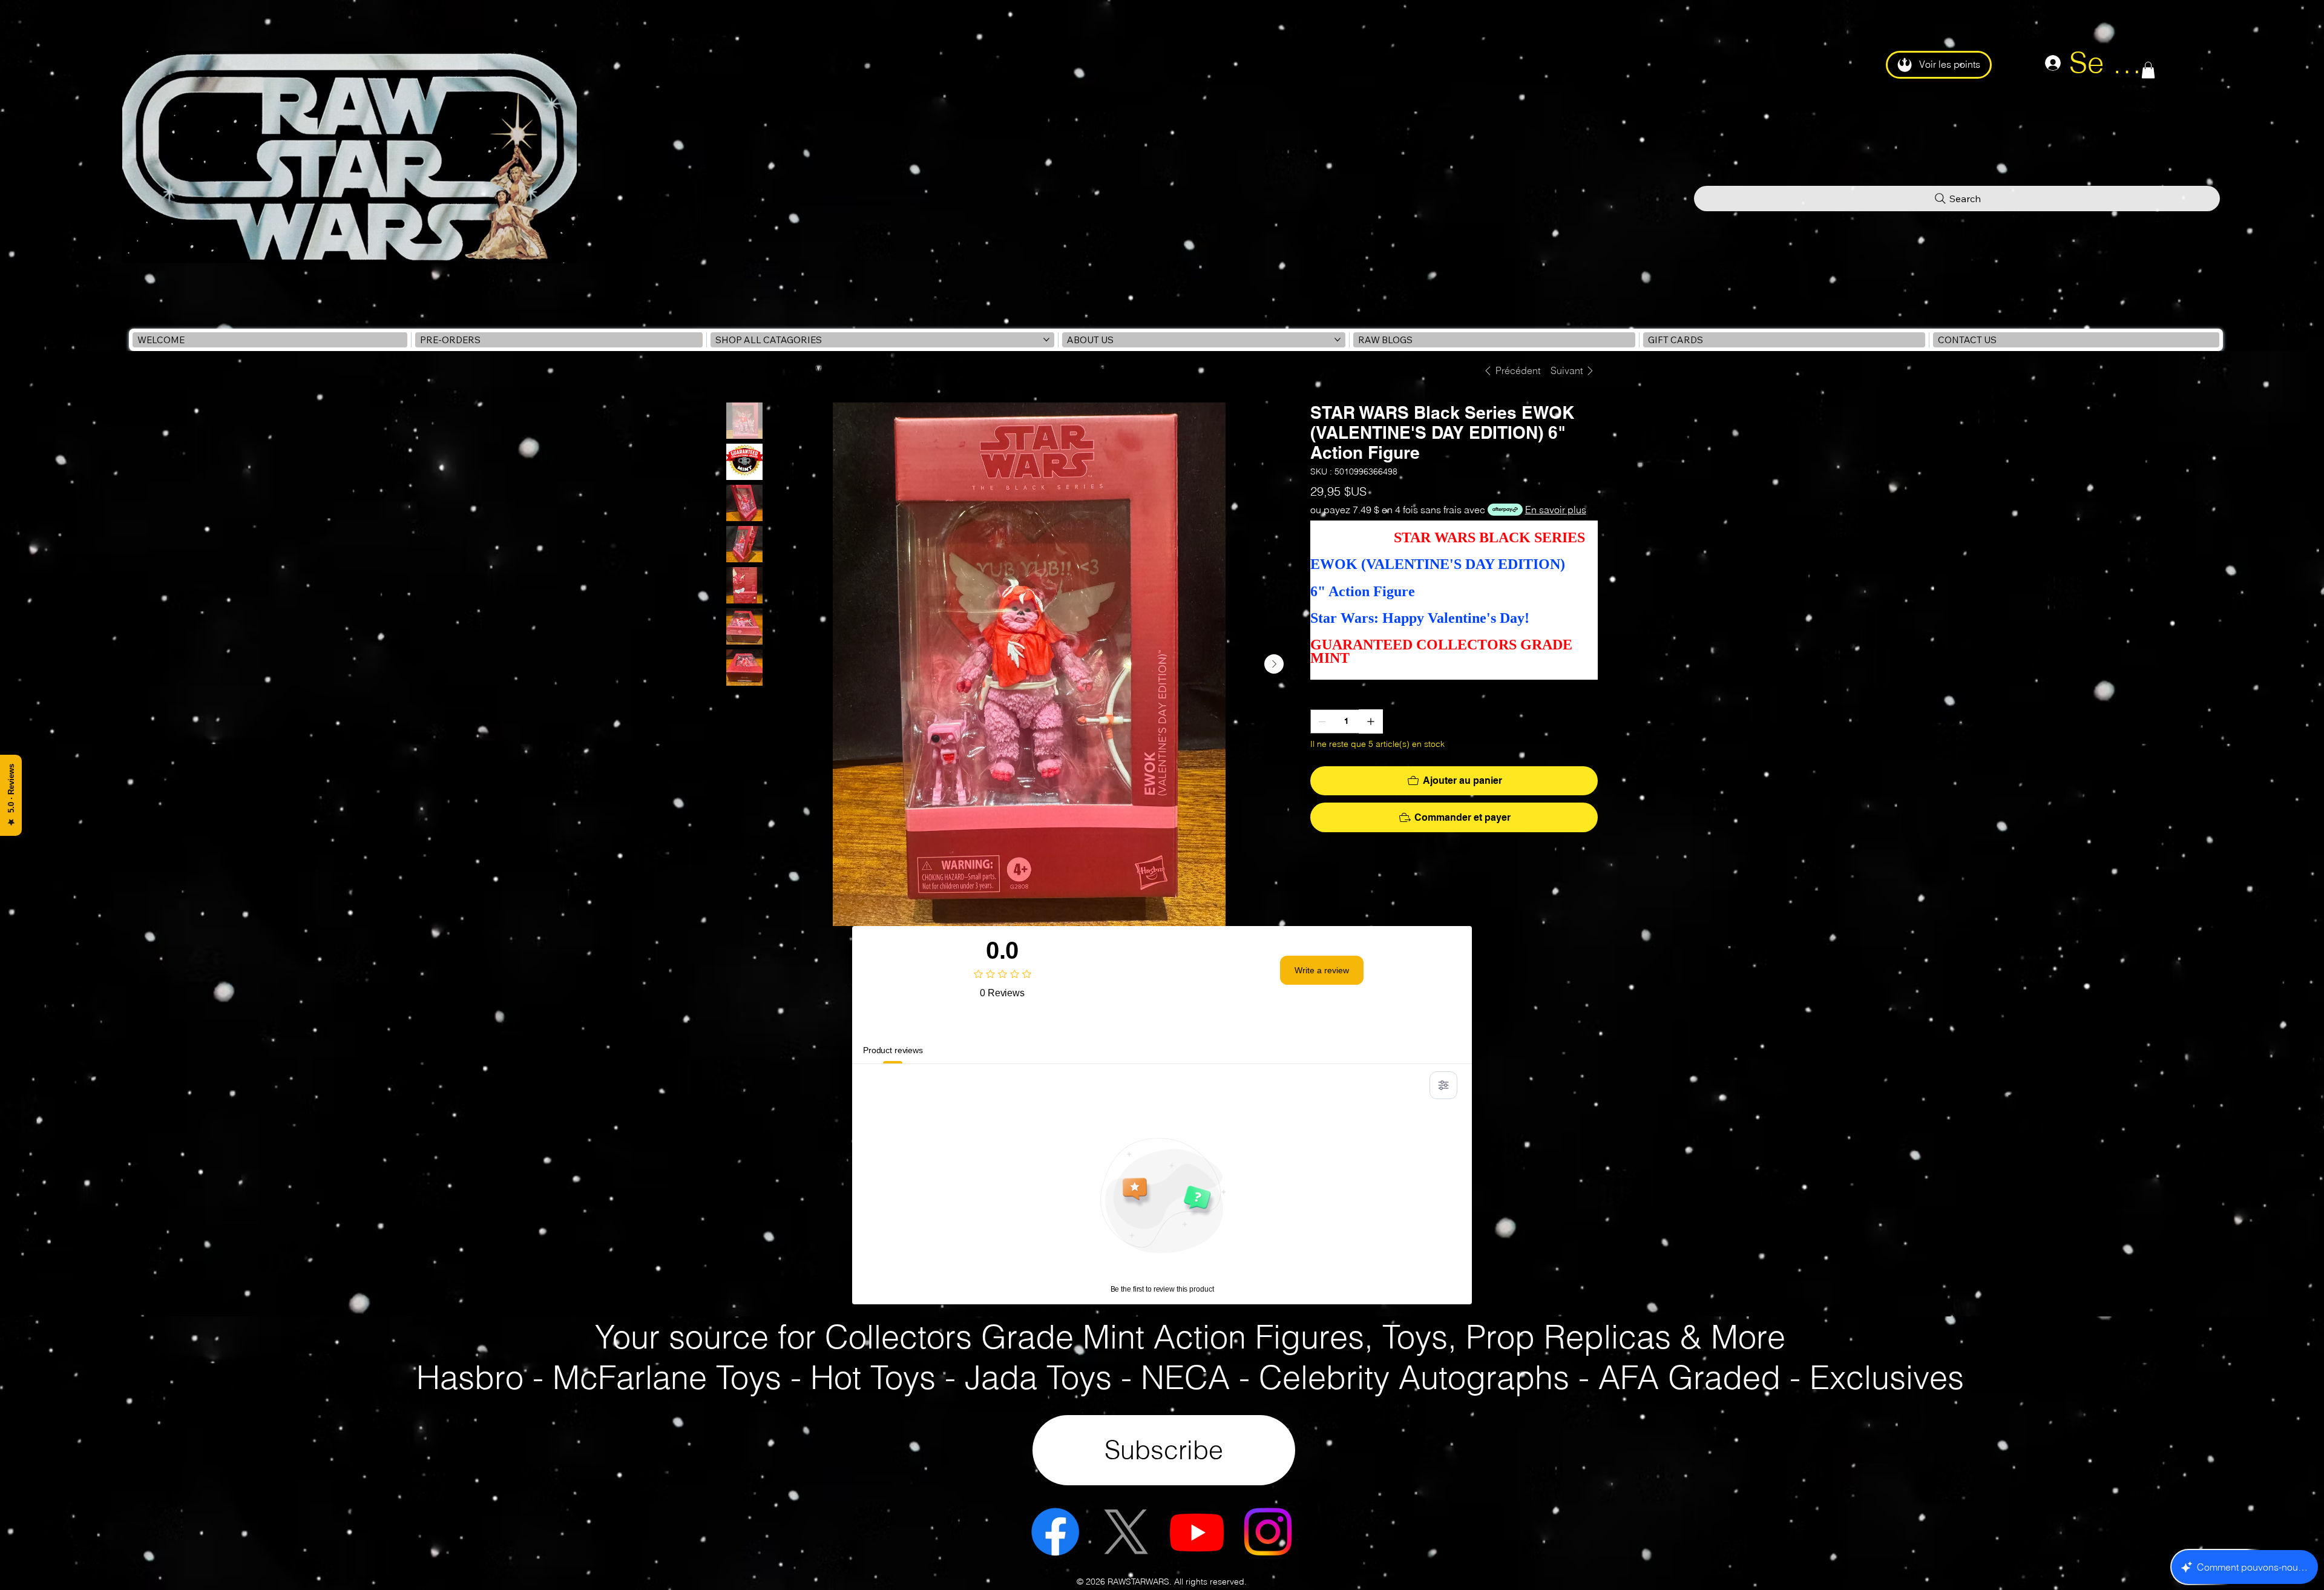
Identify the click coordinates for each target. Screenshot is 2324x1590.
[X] (1126, 1532)
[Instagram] (1268, 1532)
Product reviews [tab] (893, 1050)
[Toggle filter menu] (1443, 1085)
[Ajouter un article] (1371, 721)
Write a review (1322, 970)
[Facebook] (1055, 1532)
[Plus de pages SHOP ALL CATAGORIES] (1046, 340)
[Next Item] (1274, 664)
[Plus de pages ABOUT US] (1338, 340)
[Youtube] (1197, 1532)
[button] (2148, 70)
